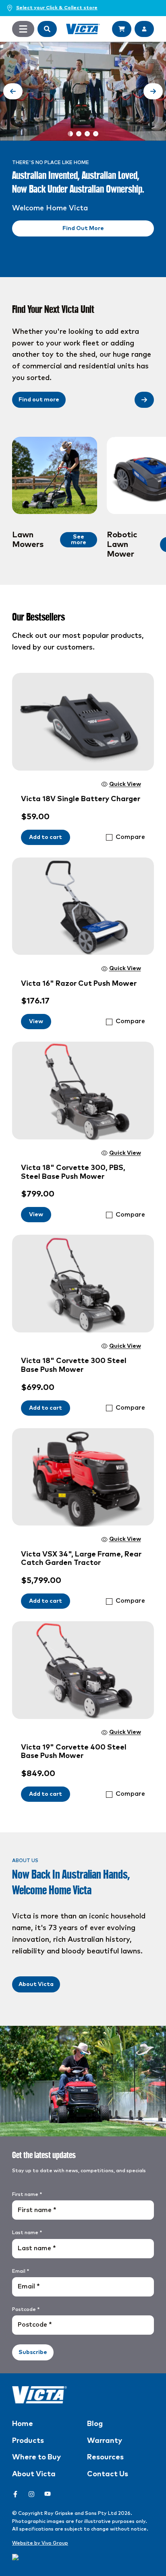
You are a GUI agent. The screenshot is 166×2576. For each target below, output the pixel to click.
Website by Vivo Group (40, 2543)
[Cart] (122, 29)
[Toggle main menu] (23, 29)
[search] (47, 29)
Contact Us (108, 2474)
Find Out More (83, 228)
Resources (105, 2457)
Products (28, 2441)
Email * (21, 2272)
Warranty (105, 2441)
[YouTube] (48, 2494)
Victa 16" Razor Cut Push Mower (79, 984)
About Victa (36, 1984)
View (36, 1022)
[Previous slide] (13, 91)
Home (23, 2424)
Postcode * (26, 2310)
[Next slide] (153, 91)
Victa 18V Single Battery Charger (81, 799)
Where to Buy (36, 2457)
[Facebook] (15, 2494)
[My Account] (144, 29)
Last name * (27, 2233)
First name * (27, 2195)
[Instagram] (31, 2494)
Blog (95, 2424)
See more (79, 540)
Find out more (39, 400)
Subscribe (33, 2352)
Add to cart (46, 837)
